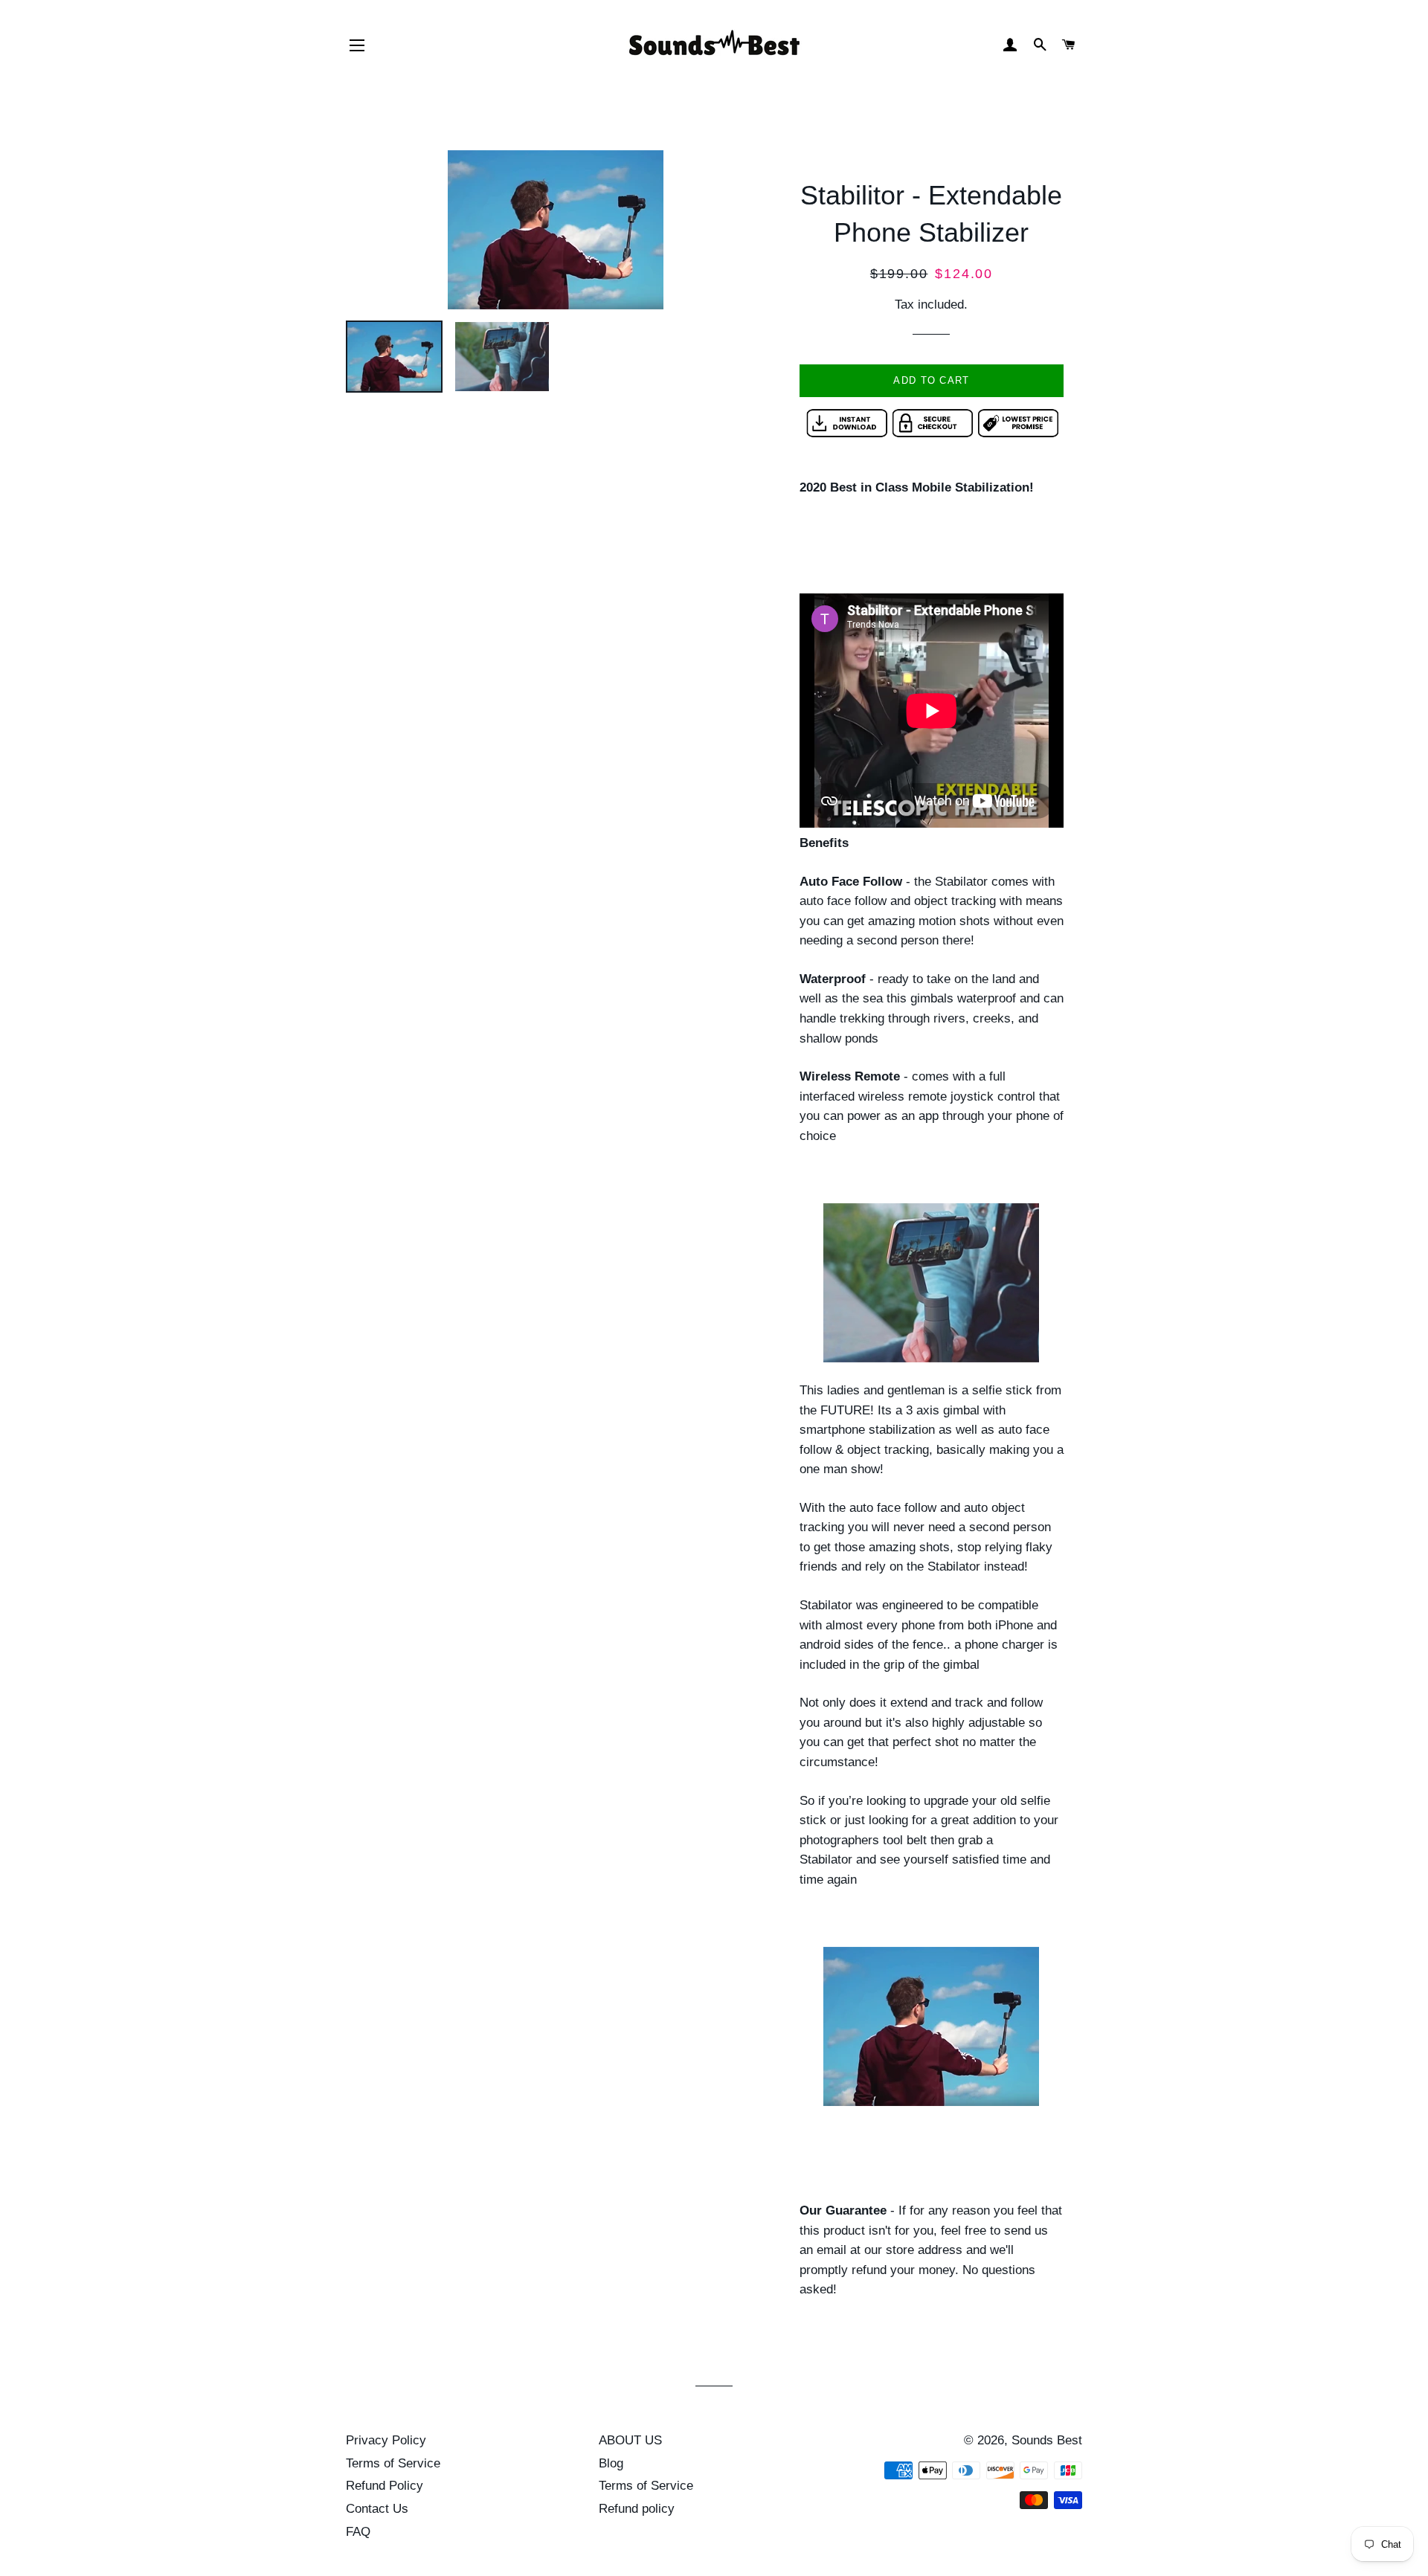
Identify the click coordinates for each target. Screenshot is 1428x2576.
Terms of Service (393, 2463)
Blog (611, 2463)
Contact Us (377, 2509)
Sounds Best (1047, 2440)
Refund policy (637, 2509)
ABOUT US (630, 2440)
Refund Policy (385, 2486)
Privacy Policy (386, 2440)
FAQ (358, 2532)
